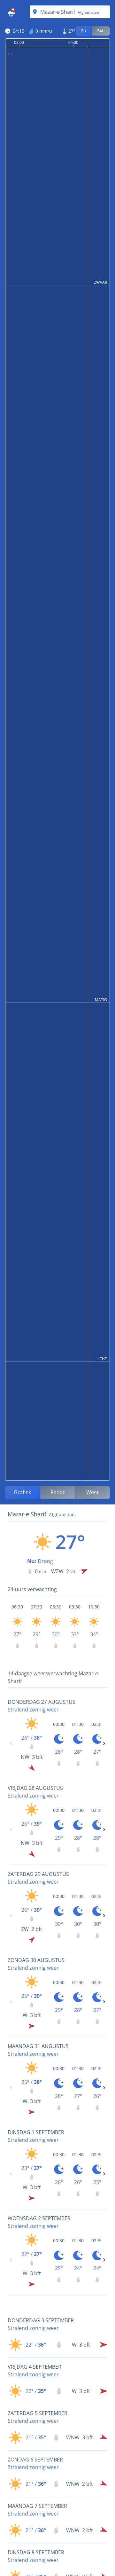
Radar (58, 1492)
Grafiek (22, 1492)
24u (101, 31)
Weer (93, 1492)
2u (84, 31)
